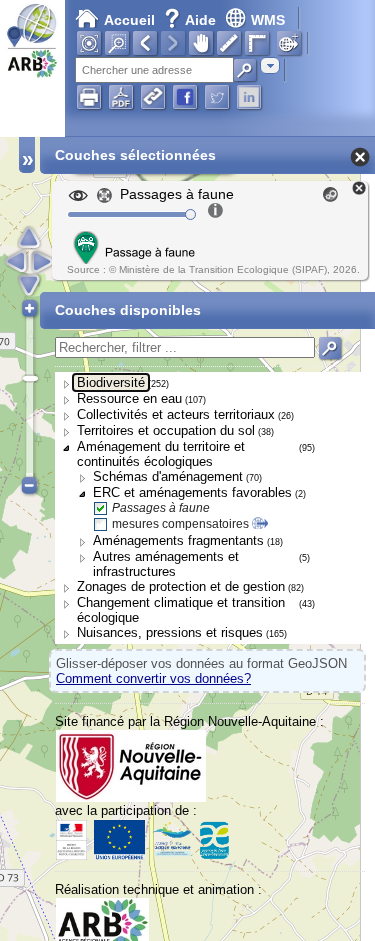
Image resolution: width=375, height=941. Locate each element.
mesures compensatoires (180, 524)
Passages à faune (161, 508)
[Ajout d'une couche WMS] (289, 43)
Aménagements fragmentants (178, 540)
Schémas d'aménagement (168, 476)
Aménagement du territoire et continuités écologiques (161, 454)
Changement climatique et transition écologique (181, 610)
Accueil (129, 20)
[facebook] (185, 97)
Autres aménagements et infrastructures (166, 564)
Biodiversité (111, 382)
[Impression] (89, 97)
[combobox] (270, 65)
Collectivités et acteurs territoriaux (176, 414)
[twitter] (217, 97)
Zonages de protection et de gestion (181, 586)
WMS (268, 20)
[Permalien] (153, 97)
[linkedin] (249, 97)
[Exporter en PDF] (121, 97)
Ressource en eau (129, 398)
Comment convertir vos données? (153, 678)
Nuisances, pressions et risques (170, 632)
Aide (192, 20)
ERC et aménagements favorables (192, 492)
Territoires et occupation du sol (166, 430)
